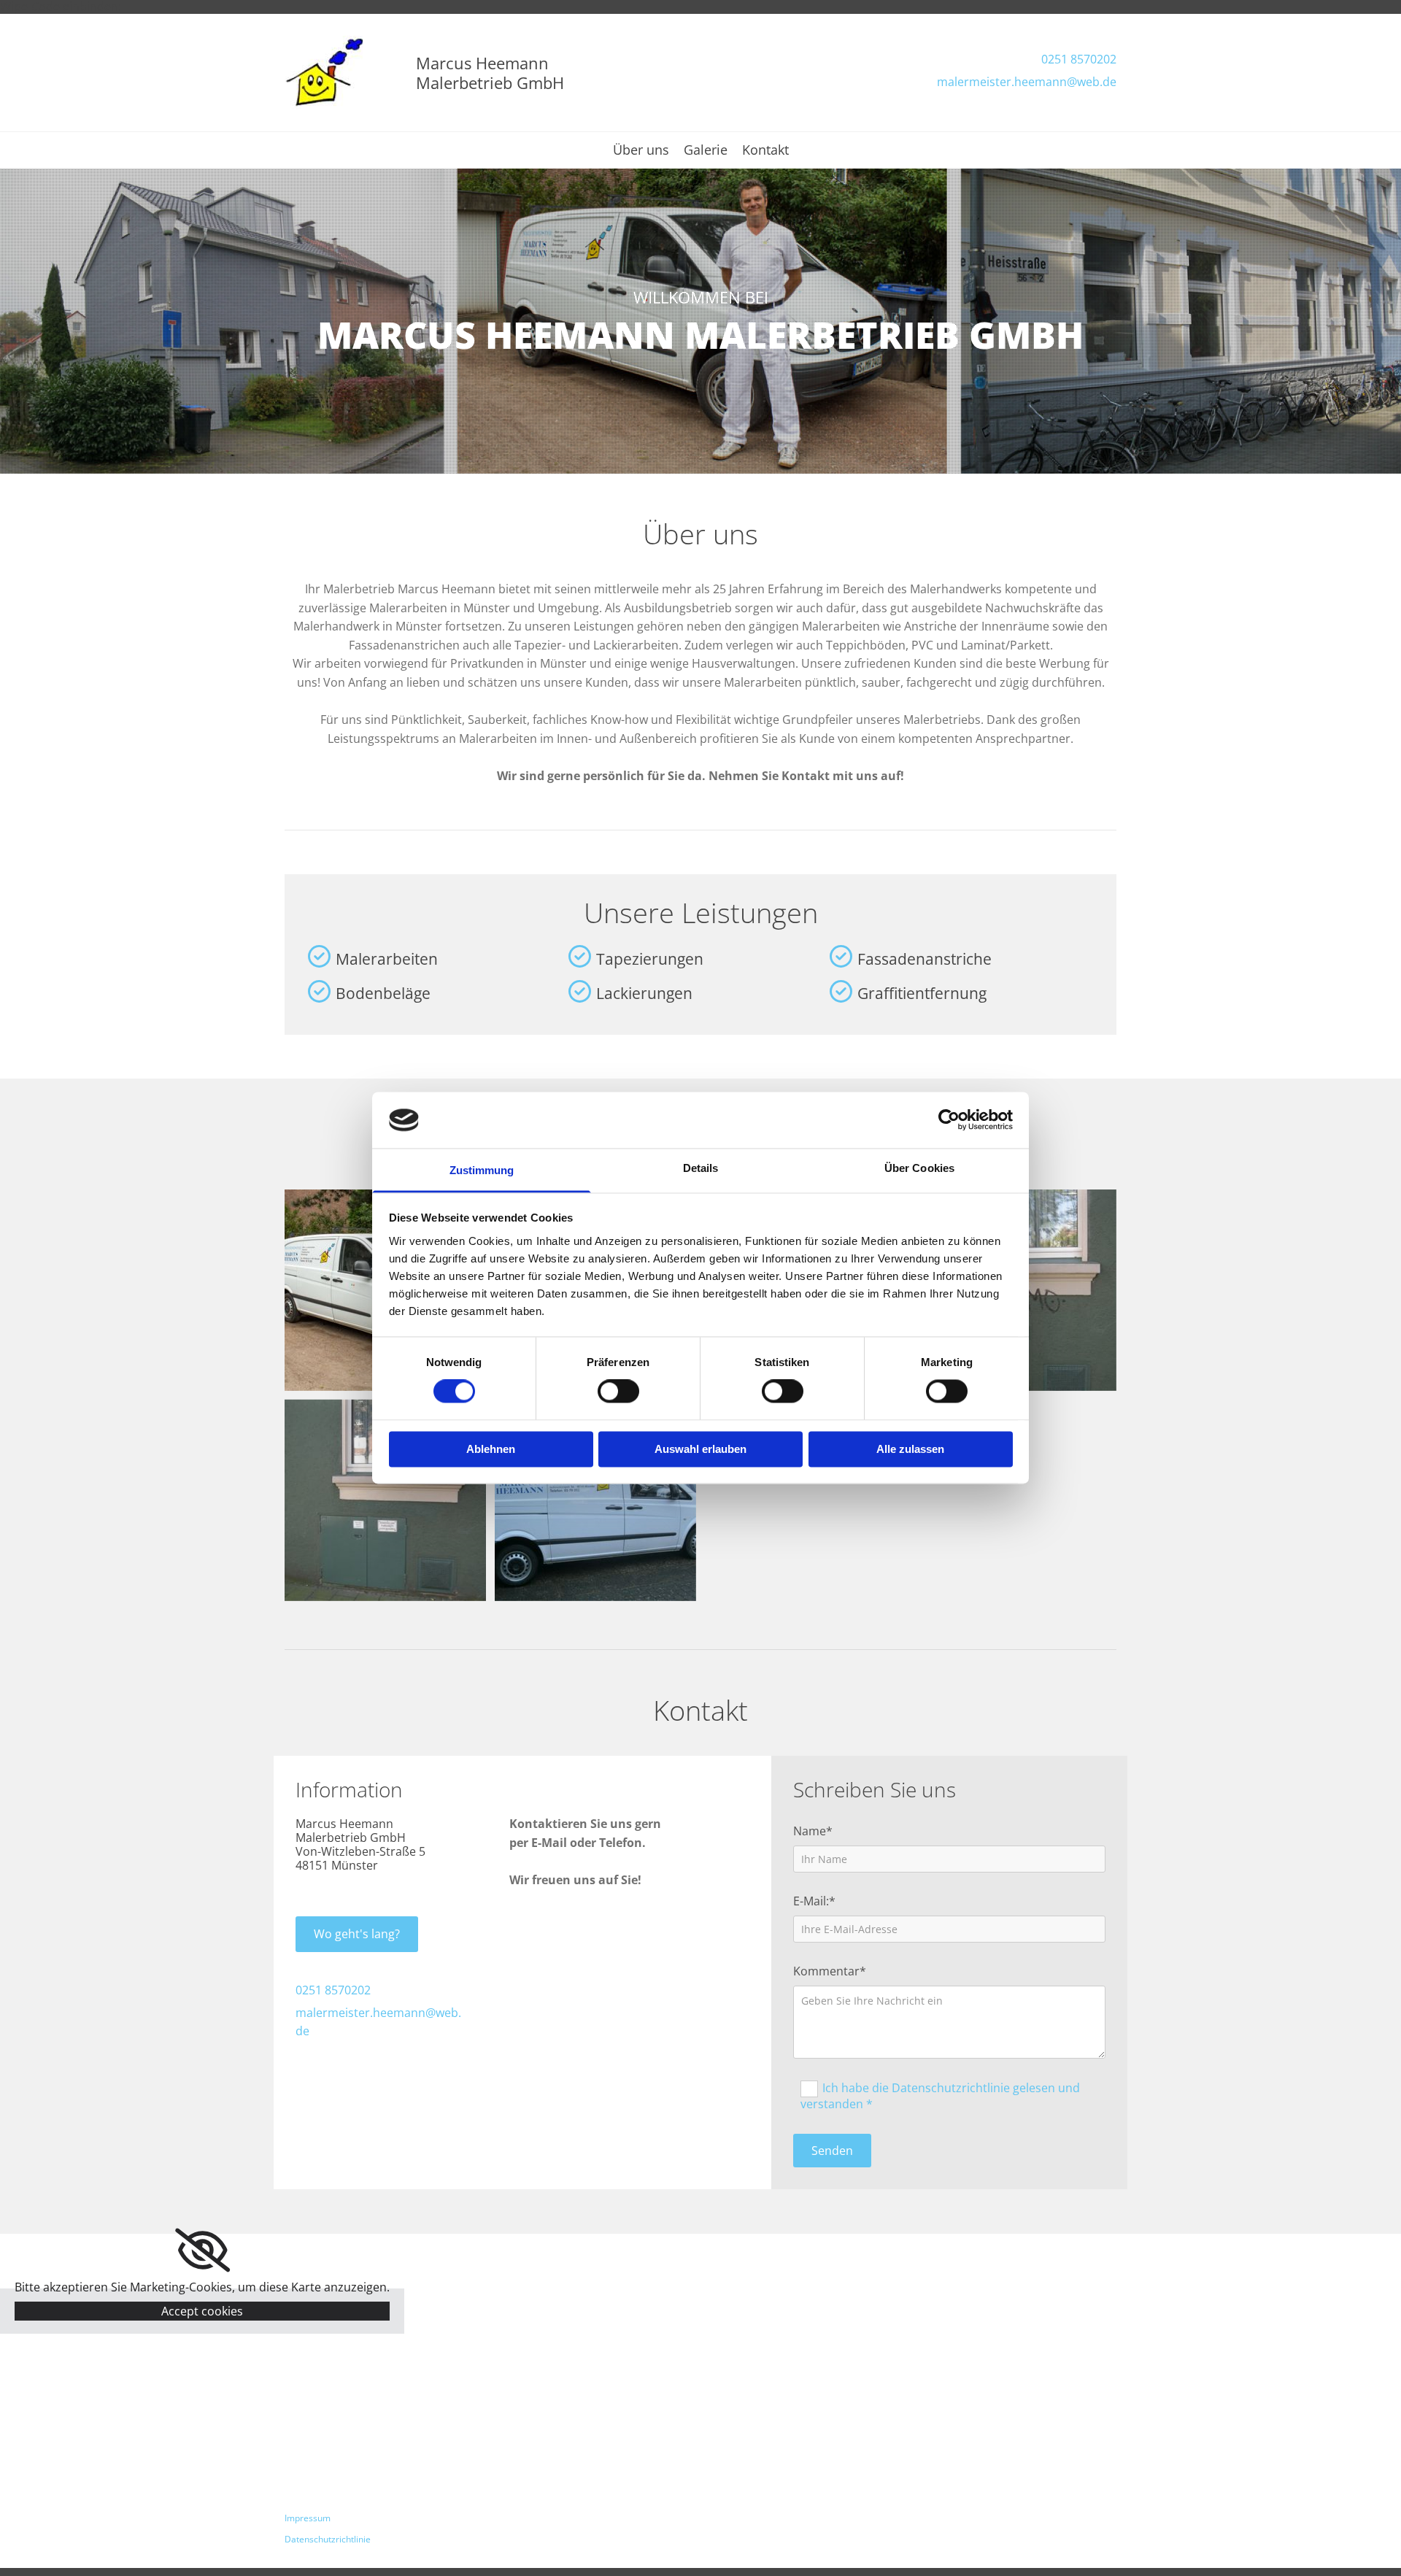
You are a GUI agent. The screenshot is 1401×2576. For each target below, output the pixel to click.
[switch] (618, 1392)
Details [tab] (701, 1168)
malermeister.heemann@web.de (1027, 82)
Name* (813, 1831)
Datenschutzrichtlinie (328, 2539)
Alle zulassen (910, 1449)
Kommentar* (830, 1971)
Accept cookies (202, 2311)
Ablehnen (491, 1449)
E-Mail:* (814, 1901)
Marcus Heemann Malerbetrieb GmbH (490, 72)
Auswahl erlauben (700, 1449)
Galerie (706, 151)
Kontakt (765, 151)
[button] (357, 1934)
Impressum (308, 2518)
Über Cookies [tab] (919, 1168)
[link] (202, 2251)
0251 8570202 (1079, 59)
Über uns (641, 151)
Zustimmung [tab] (482, 1170)
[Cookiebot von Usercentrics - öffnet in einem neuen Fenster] (949, 1120)
